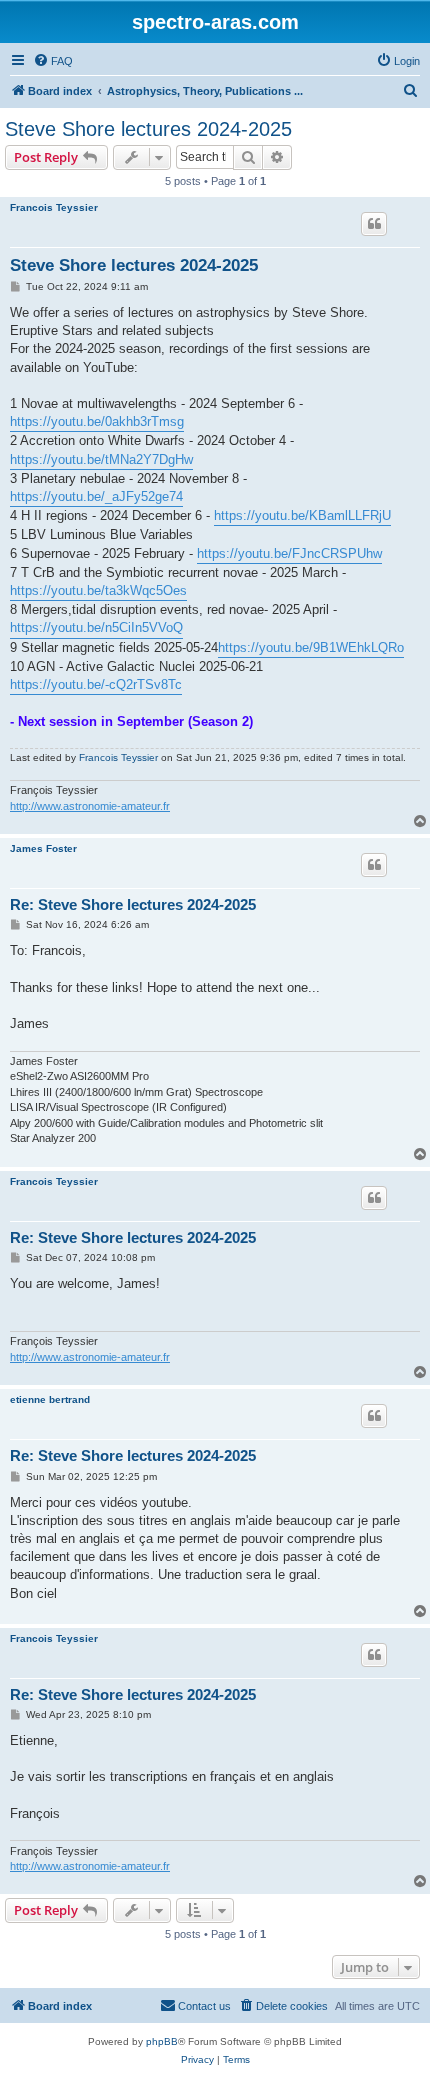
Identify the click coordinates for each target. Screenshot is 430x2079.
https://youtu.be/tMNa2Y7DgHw (101, 459)
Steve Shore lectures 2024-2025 (148, 129)
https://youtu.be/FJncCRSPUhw (289, 553)
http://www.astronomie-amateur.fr (90, 806)
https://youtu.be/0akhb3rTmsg (97, 421)
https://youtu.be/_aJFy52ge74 (96, 496)
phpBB (162, 2041)
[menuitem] (53, 61)
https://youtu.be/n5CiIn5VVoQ (96, 627)
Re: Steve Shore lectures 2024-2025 (133, 904)
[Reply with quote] (374, 224)
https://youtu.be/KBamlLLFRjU (302, 515)
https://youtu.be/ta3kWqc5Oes (98, 590)
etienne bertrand (50, 1399)
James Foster (43, 848)
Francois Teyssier (54, 207)
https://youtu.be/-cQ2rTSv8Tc (96, 684)
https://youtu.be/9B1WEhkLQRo (311, 647)
